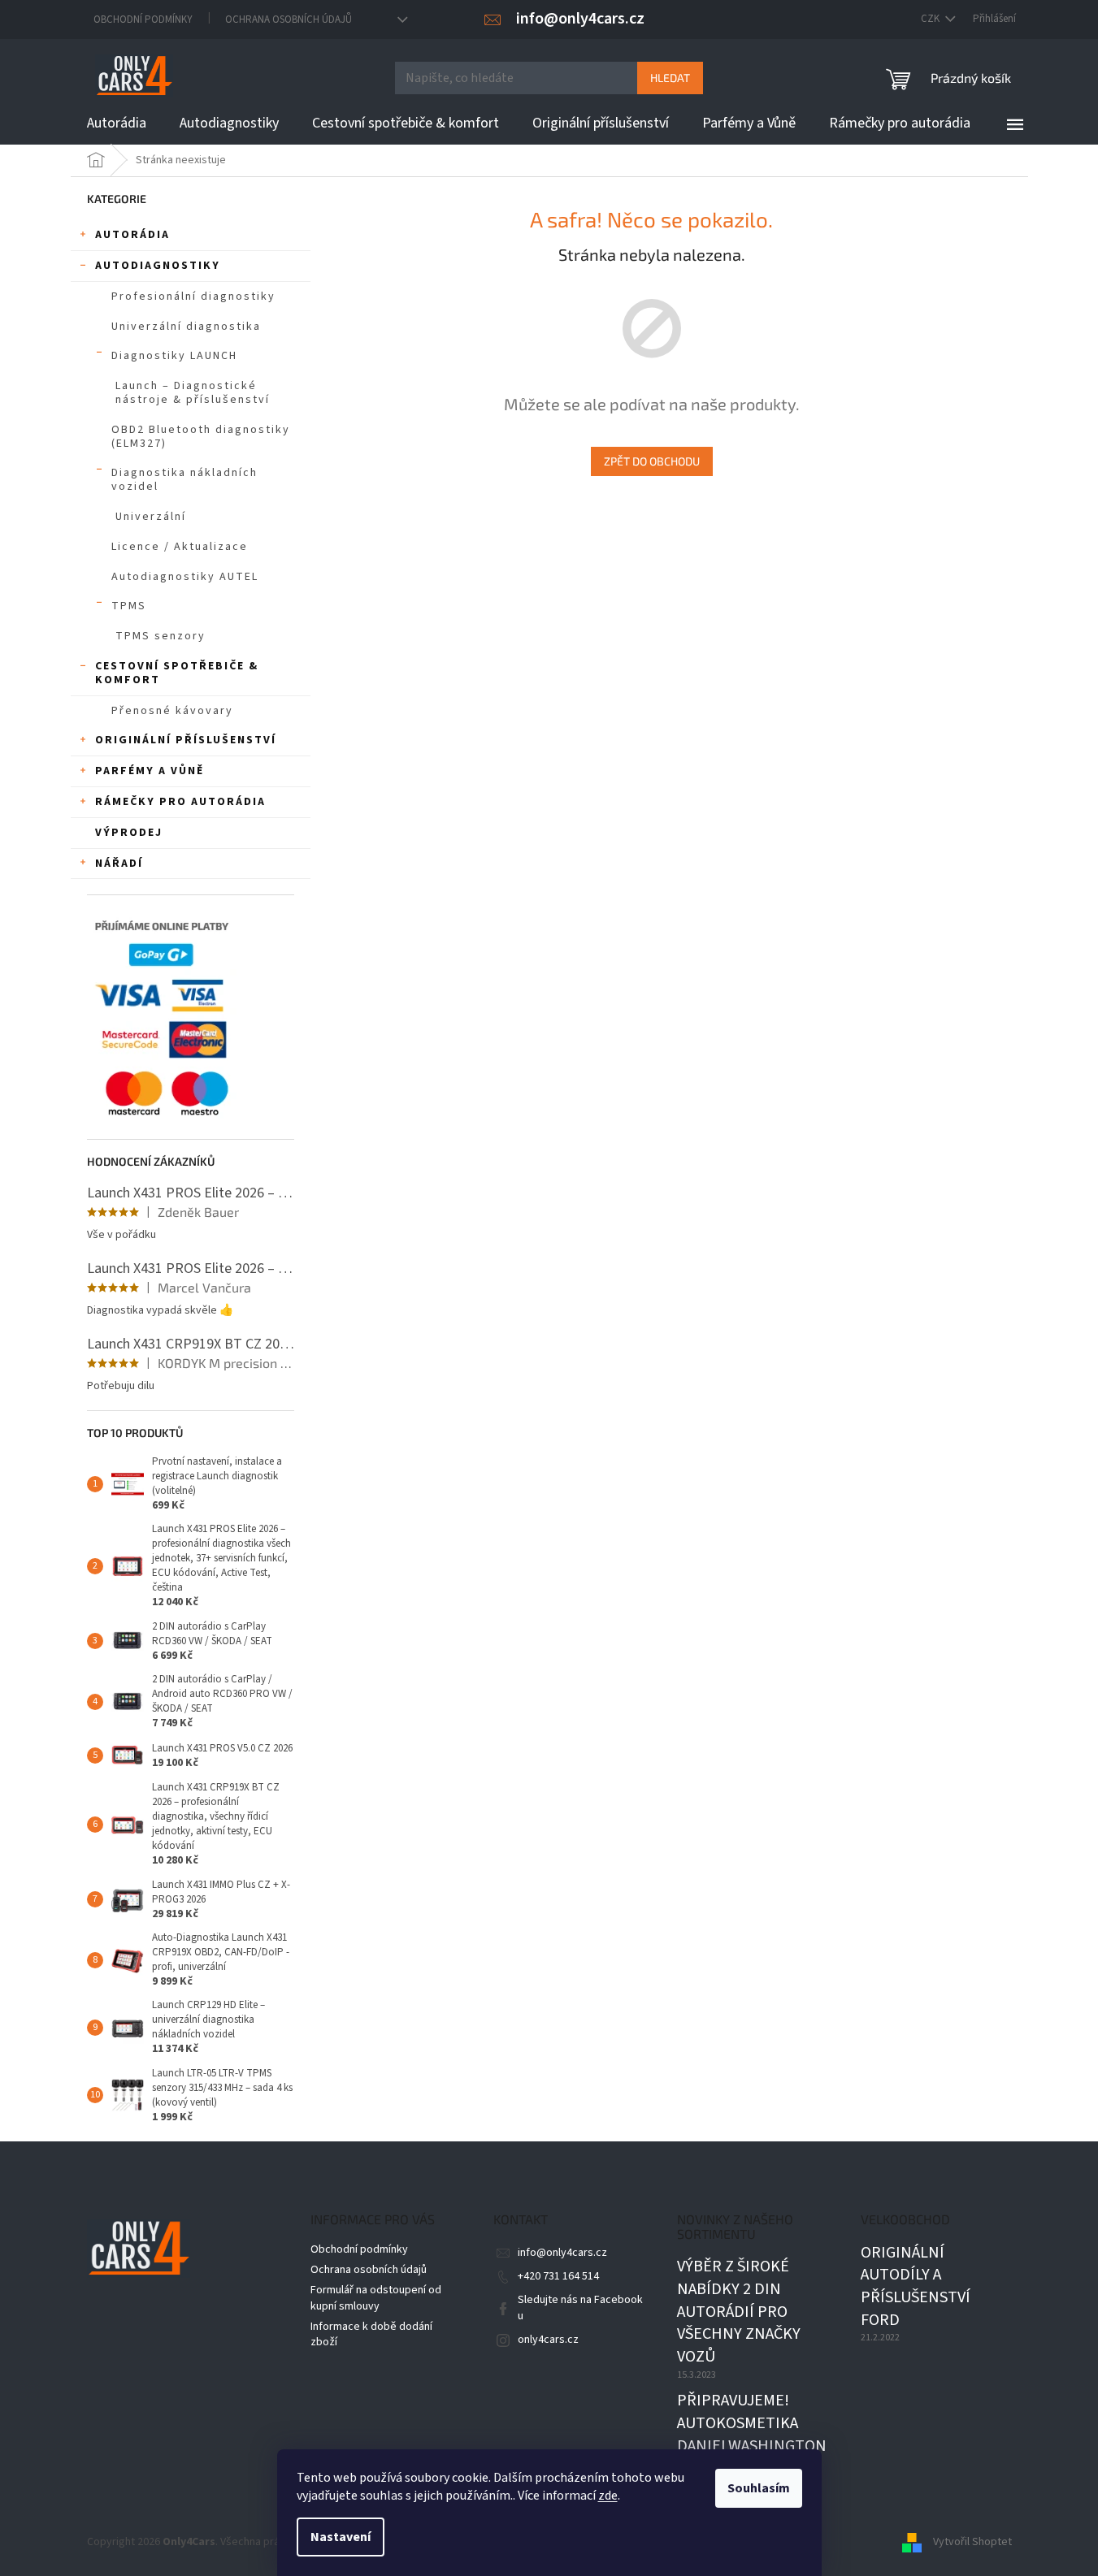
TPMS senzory (161, 636)
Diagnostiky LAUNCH (174, 356)
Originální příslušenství (186, 740)
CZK (931, 19)
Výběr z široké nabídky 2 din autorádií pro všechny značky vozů (739, 2312)
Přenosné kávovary (172, 711)
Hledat (670, 78)
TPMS (129, 606)
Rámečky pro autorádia (180, 802)
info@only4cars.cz (562, 2253)
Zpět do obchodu (652, 461)
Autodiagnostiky (158, 266)
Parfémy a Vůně (150, 771)
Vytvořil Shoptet (972, 2542)
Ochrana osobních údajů (289, 19)
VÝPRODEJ (129, 833)
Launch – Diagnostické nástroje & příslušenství (193, 393)
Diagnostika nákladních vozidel (184, 480)
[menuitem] (117, 123)
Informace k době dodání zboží (371, 2334)
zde (608, 2496)
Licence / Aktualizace (180, 547)
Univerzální (151, 517)
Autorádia (132, 235)
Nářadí (119, 864)
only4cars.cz (548, 2340)
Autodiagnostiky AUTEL (185, 577)
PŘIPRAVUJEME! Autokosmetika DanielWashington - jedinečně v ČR (752, 2435)
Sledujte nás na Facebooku (580, 2308)
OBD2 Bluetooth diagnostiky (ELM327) (201, 437)
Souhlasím (759, 2488)
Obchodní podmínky (143, 19)
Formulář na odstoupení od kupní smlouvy (376, 2298)
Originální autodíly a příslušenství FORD (916, 2287)
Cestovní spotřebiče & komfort (177, 673)
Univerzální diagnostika (186, 327)
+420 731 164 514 (558, 2276)
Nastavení (341, 2537)
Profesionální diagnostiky (193, 297)
